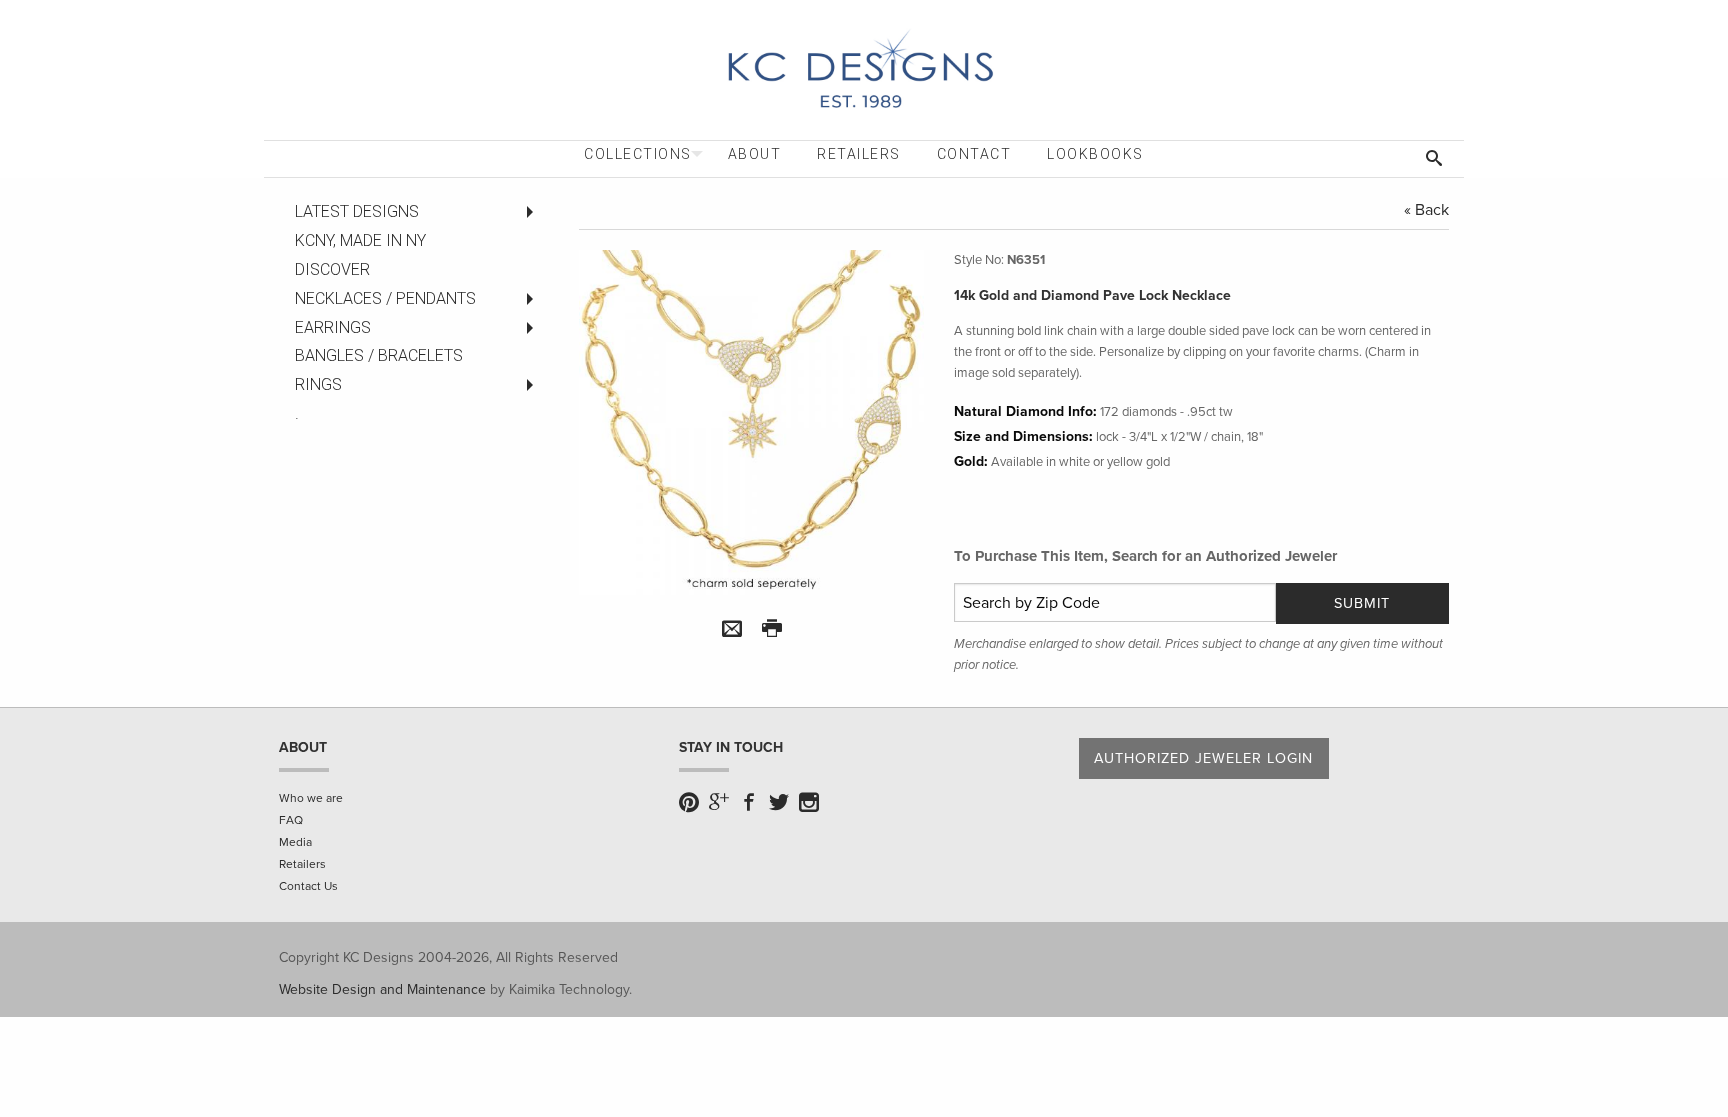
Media (295, 842)
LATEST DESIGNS (357, 211)
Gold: (971, 461)
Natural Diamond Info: (1025, 411)
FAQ (291, 820)
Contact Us (308, 886)
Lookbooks (1095, 154)
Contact (974, 154)
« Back (1426, 210)
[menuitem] (638, 154)
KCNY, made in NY (360, 240)
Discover (332, 269)
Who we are (311, 798)
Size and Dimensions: (1023, 436)
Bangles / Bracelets (379, 355)
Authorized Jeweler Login (1203, 758)
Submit (1362, 603)
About (755, 154)
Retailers (859, 154)
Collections (638, 154)
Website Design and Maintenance (382, 989)
